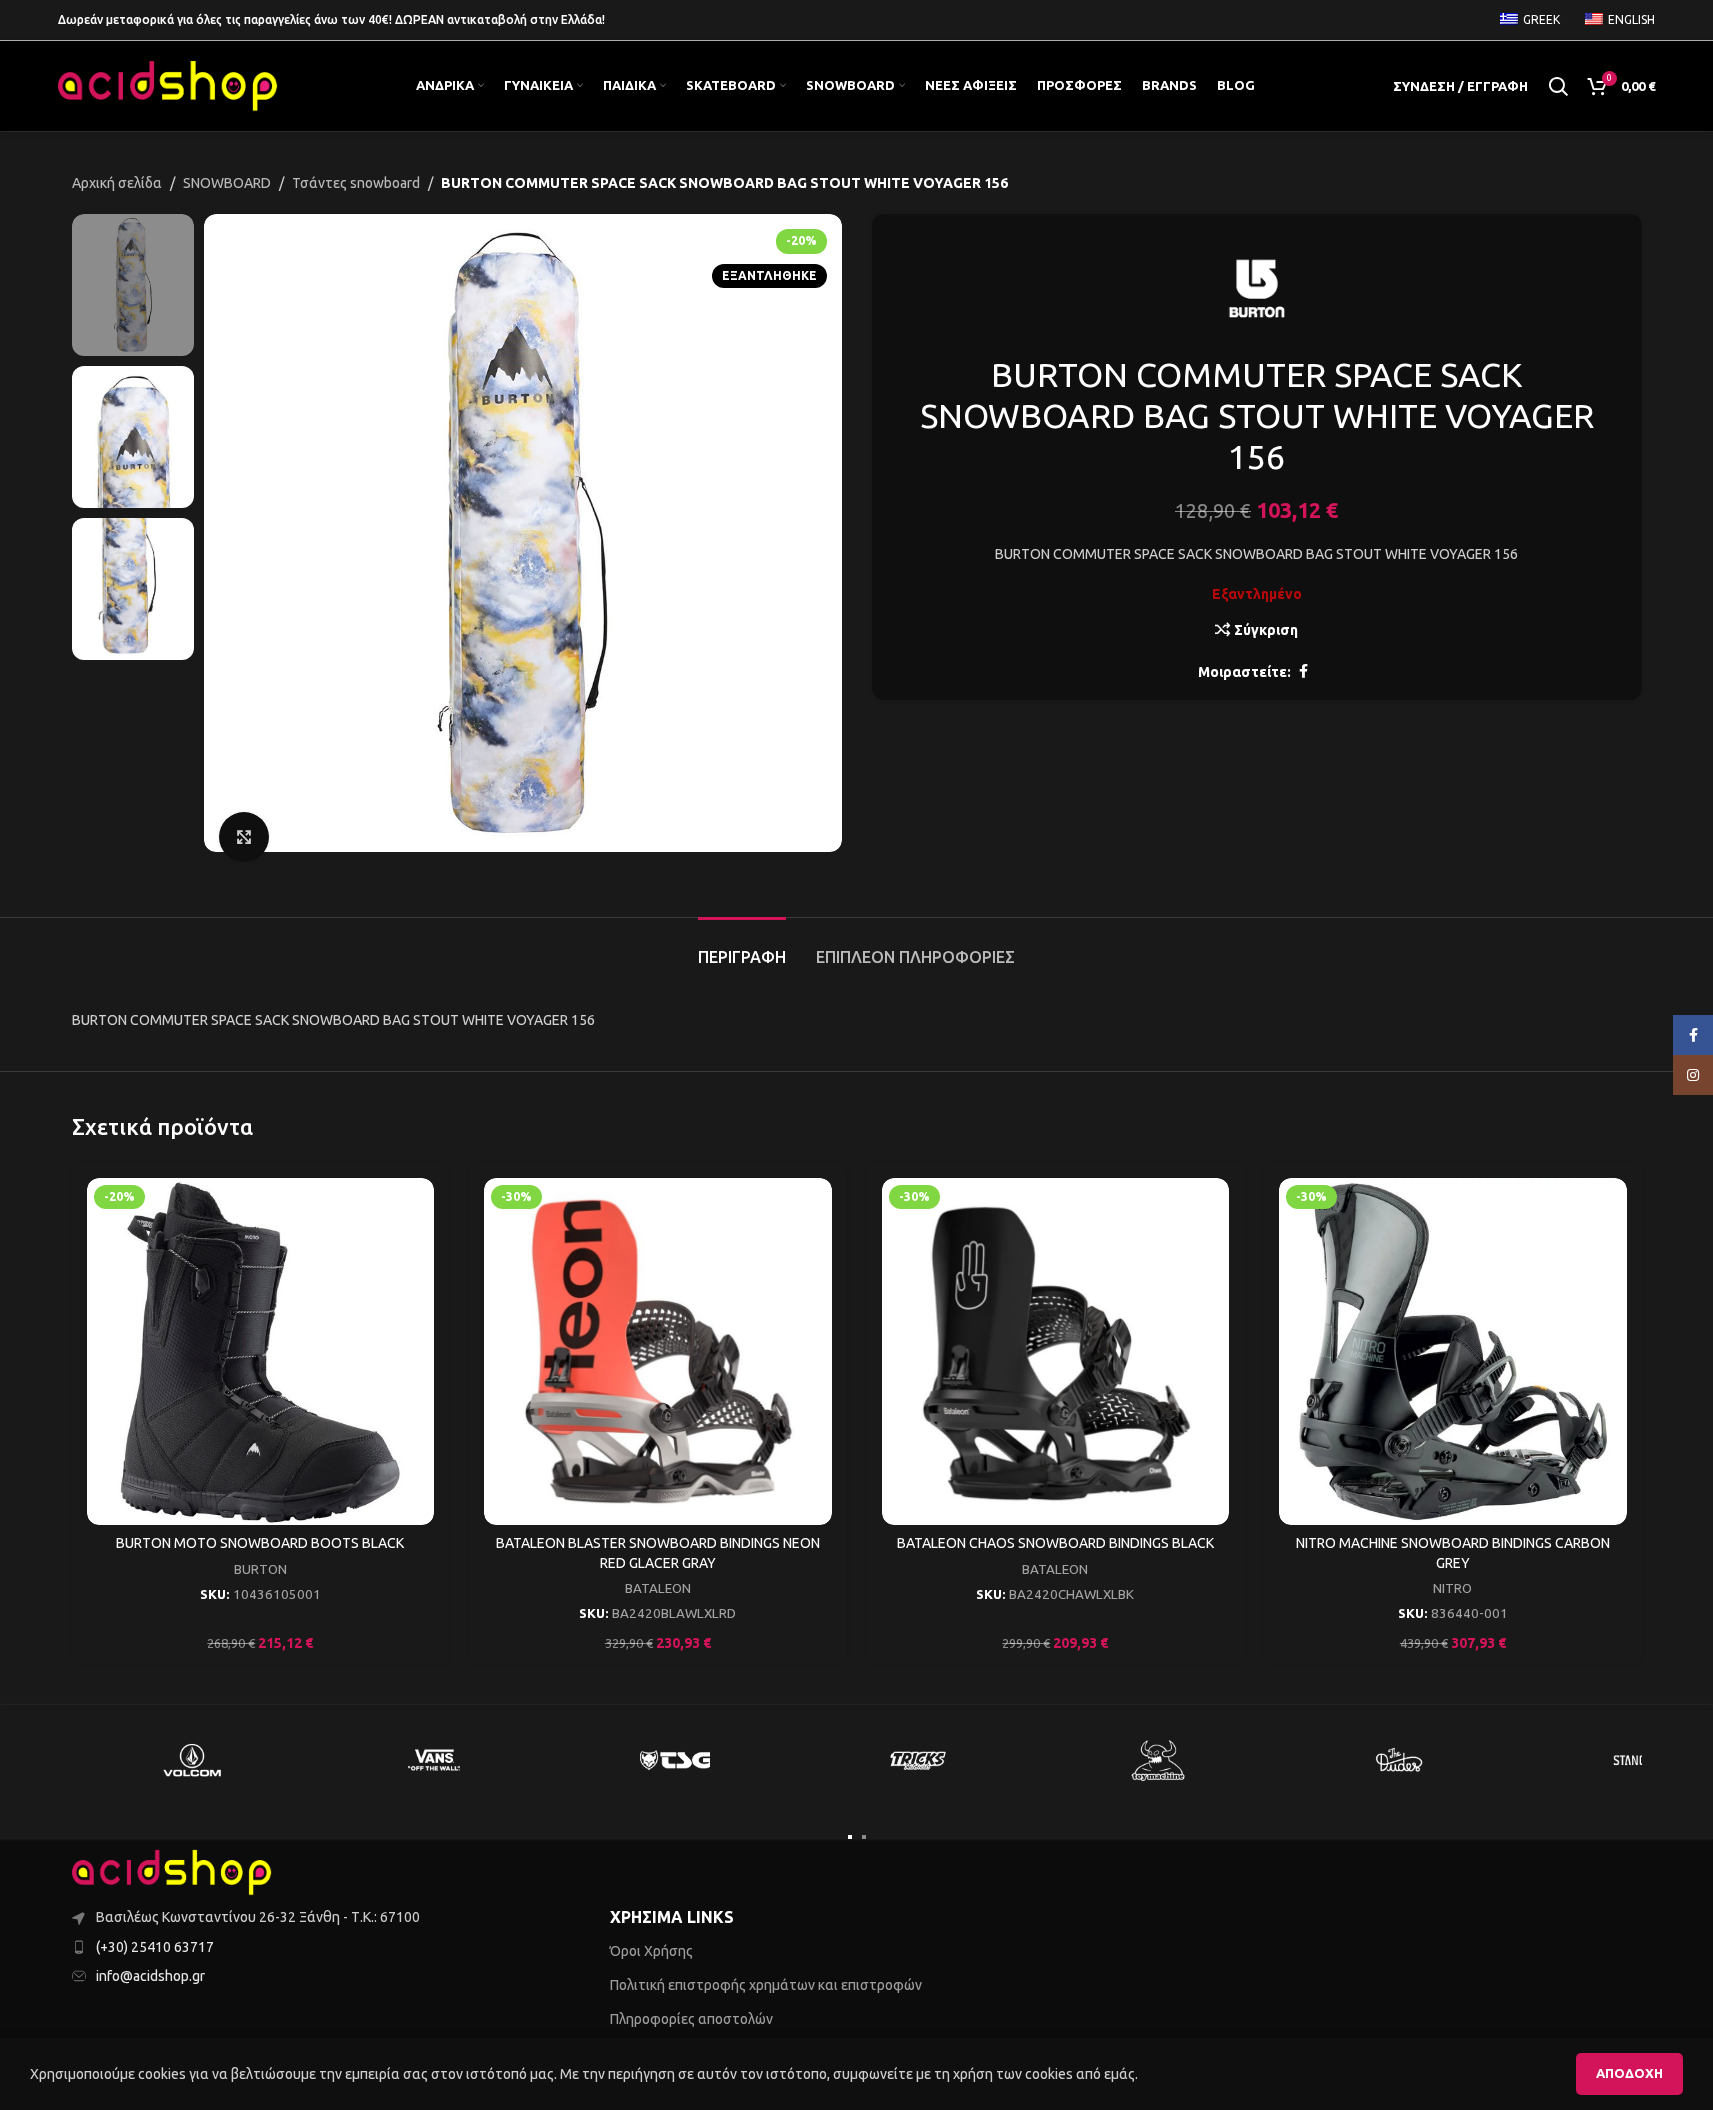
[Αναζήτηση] (1558, 86)
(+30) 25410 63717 (155, 1947)
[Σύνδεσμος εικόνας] (172, 1872)
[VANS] (434, 1760)
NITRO (1452, 1588)
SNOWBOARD (227, 183)
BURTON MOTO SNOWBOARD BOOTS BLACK (260, 1543)
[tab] (742, 947)
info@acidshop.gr (150, 1976)
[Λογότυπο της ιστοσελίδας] (168, 85)
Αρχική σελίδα (117, 183)
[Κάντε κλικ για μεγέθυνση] (244, 837)
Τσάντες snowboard (356, 183)
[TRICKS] (917, 1760)
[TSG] (676, 1760)
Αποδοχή (1629, 2073)
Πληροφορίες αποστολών (691, 2019)
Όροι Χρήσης (651, 1951)
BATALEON (658, 1588)
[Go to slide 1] (850, 1837)
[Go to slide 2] (864, 1837)
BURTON (260, 1569)
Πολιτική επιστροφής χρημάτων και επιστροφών (766, 1985)
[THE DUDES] (1400, 1760)
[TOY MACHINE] (1159, 1760)
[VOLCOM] (193, 1760)
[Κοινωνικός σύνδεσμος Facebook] (1303, 671)
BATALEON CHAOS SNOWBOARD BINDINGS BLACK (1055, 1543)
